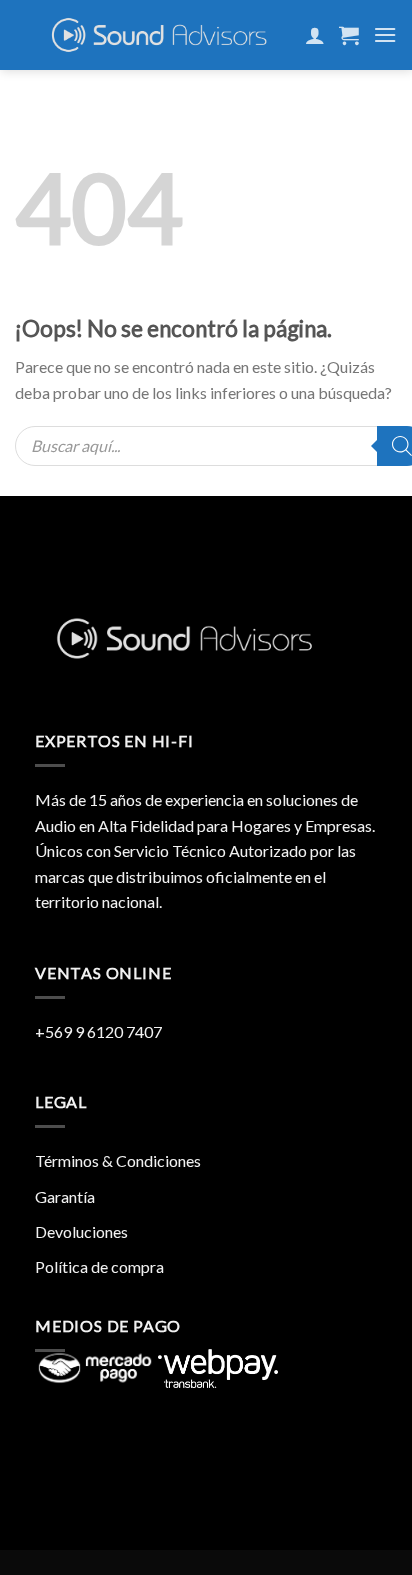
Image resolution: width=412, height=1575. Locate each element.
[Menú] (385, 34)
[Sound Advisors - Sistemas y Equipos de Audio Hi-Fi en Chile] (160, 35)
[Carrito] (349, 35)
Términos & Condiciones (118, 1160)
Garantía (65, 1196)
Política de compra (99, 1266)
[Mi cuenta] (315, 35)
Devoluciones (81, 1231)
